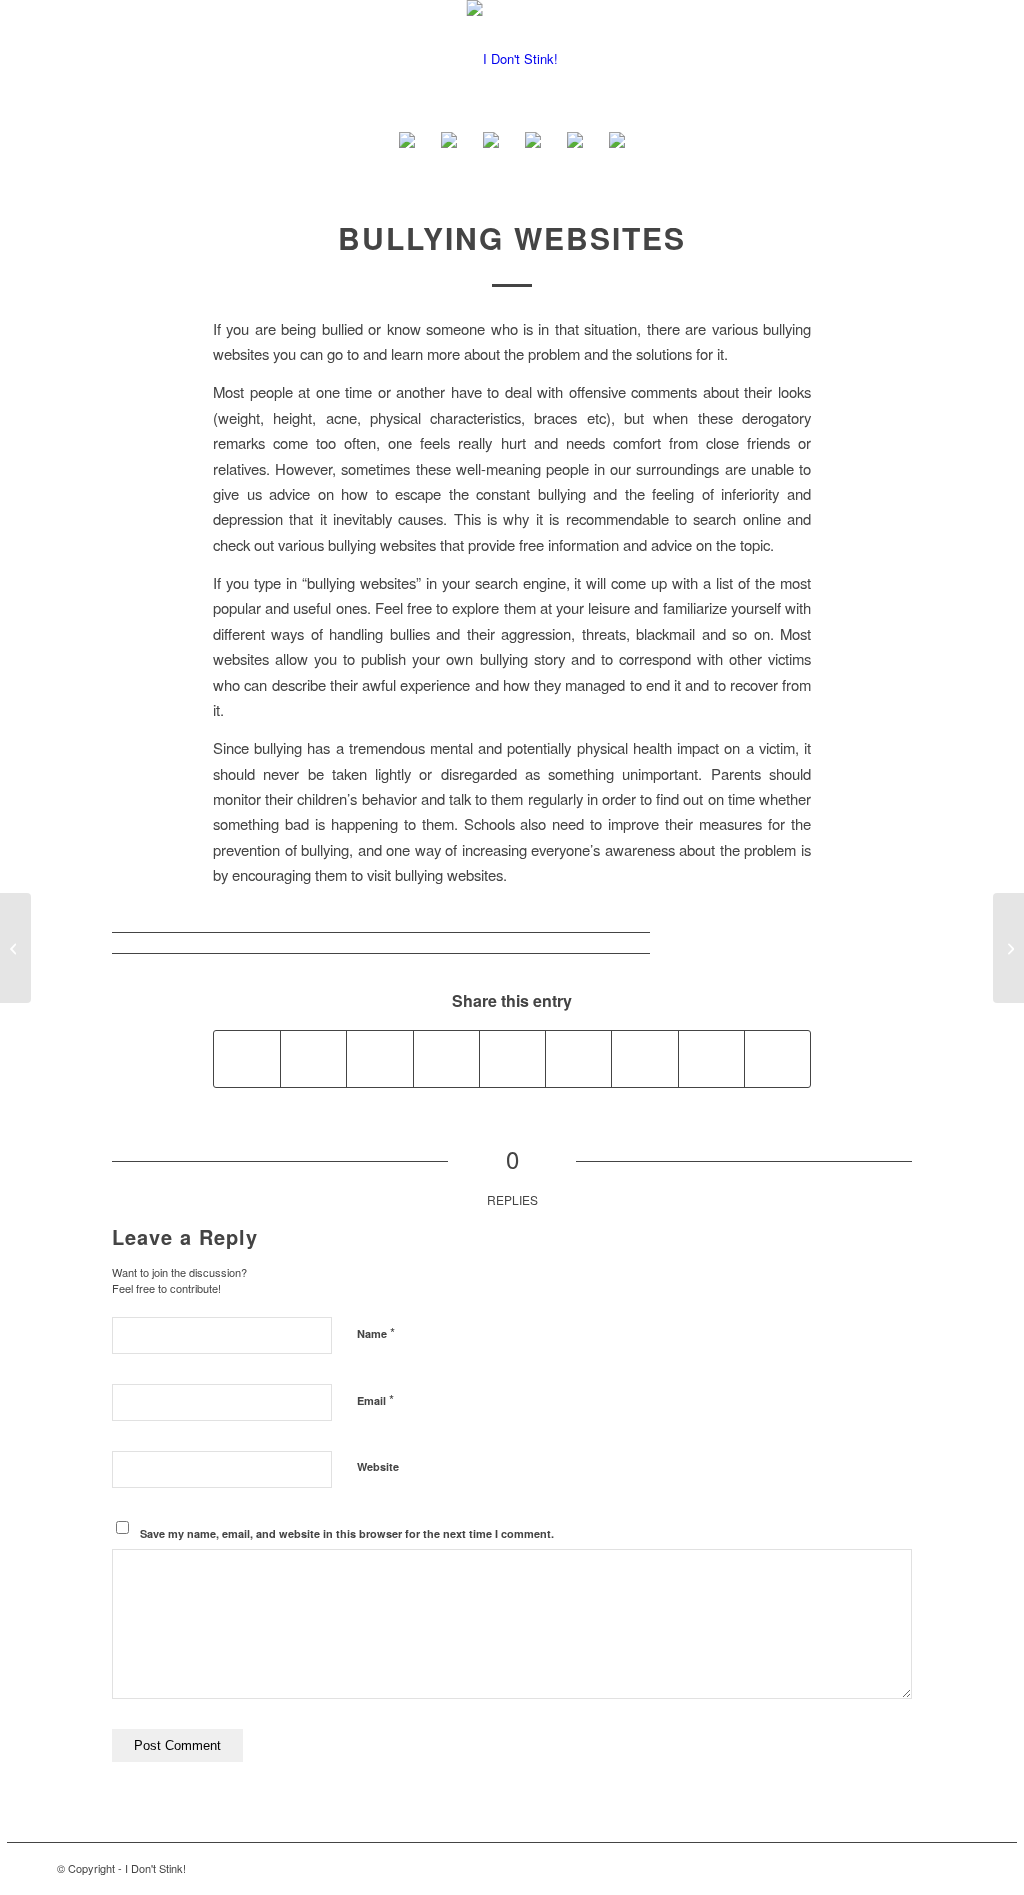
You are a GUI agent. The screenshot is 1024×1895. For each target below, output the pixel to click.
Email (375, 1399)
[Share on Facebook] (247, 1059)
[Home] (407, 143)
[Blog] (533, 143)
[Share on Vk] (644, 1059)
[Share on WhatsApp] (379, 1059)
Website (378, 1466)
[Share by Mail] (777, 1059)
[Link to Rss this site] (952, 1868)
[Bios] (491, 143)
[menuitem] (407, 143)
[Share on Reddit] (711, 1059)
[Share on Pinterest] (446, 1059)
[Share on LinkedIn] (512, 1059)
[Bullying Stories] (15, 948)
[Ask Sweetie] (449, 143)
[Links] (575, 143)
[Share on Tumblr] (578, 1059)
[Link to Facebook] (892, 1868)
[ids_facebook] (512, 59)
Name (376, 1332)
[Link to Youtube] (832, 1868)
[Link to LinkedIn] (862, 1868)
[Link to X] (922, 1868)
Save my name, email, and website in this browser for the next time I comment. (347, 1533)
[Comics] (617, 143)
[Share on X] (313, 1059)
